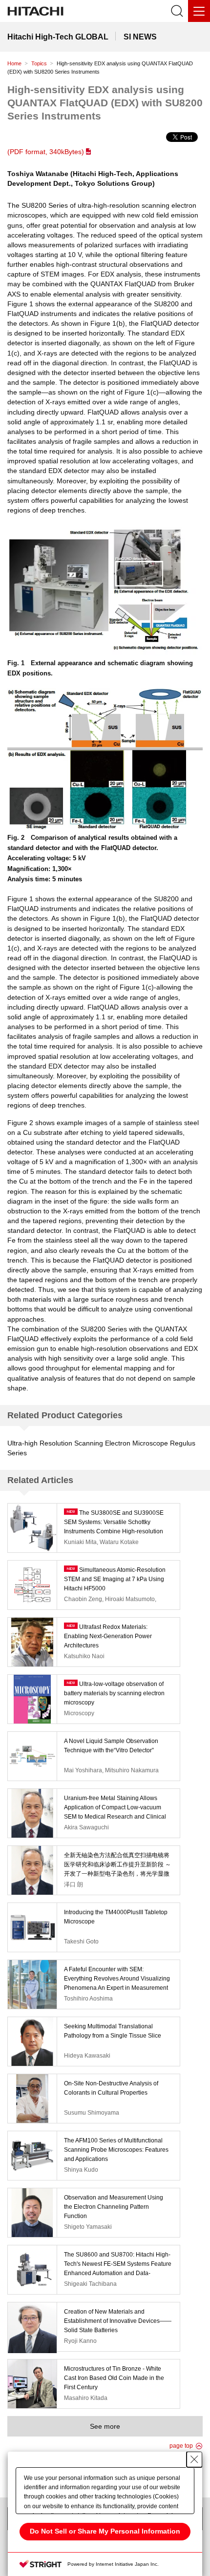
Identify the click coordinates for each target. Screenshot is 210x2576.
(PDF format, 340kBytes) (46, 152)
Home (14, 63)
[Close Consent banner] (194, 2459)
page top (181, 2446)
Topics (39, 63)
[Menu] (199, 11)
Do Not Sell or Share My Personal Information (105, 2531)
